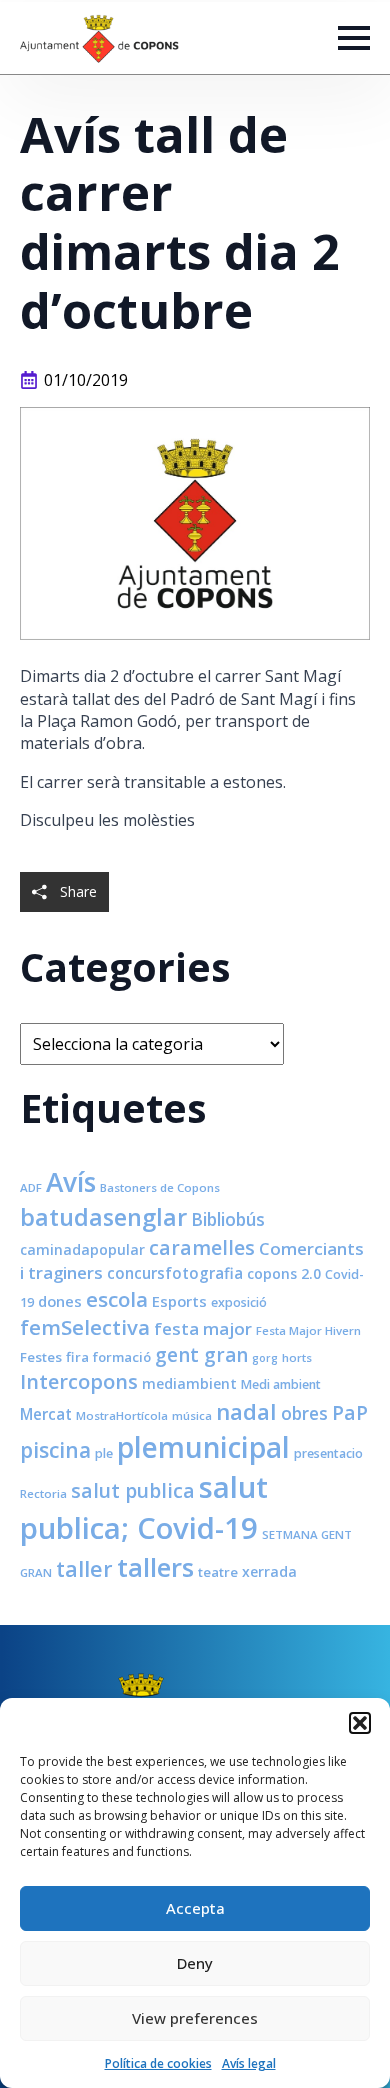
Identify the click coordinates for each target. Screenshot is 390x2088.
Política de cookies (158, 2063)
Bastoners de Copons (160, 1187)
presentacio (328, 1453)
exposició (239, 1302)
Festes (41, 1357)
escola (117, 1299)
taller (84, 1568)
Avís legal (249, 2063)
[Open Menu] (354, 38)
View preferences (195, 2018)
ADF (31, 1187)
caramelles (202, 1247)
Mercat (46, 1414)
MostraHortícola (122, 1415)
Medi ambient (281, 1384)
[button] (360, 1723)
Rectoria (43, 1493)
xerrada (269, 1571)
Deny (195, 1963)
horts (297, 1357)
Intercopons (79, 1381)
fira (77, 1357)
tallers (155, 1567)
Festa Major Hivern (308, 1330)
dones (60, 1301)
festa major (203, 1328)
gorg (265, 1358)
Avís (71, 1182)
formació (122, 1357)
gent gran (201, 1355)
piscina (55, 1450)
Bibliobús (228, 1219)
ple (104, 1453)
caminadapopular (82, 1249)
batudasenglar (103, 1217)
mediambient (189, 1383)
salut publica (133, 1490)
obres (304, 1413)
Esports (179, 1301)
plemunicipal (203, 1447)
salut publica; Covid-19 (144, 1507)
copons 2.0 (284, 1273)
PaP (350, 1412)
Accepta (195, 1908)
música (192, 1415)
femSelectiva (85, 1327)
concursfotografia (175, 1273)
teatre (218, 1572)
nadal (246, 1411)
